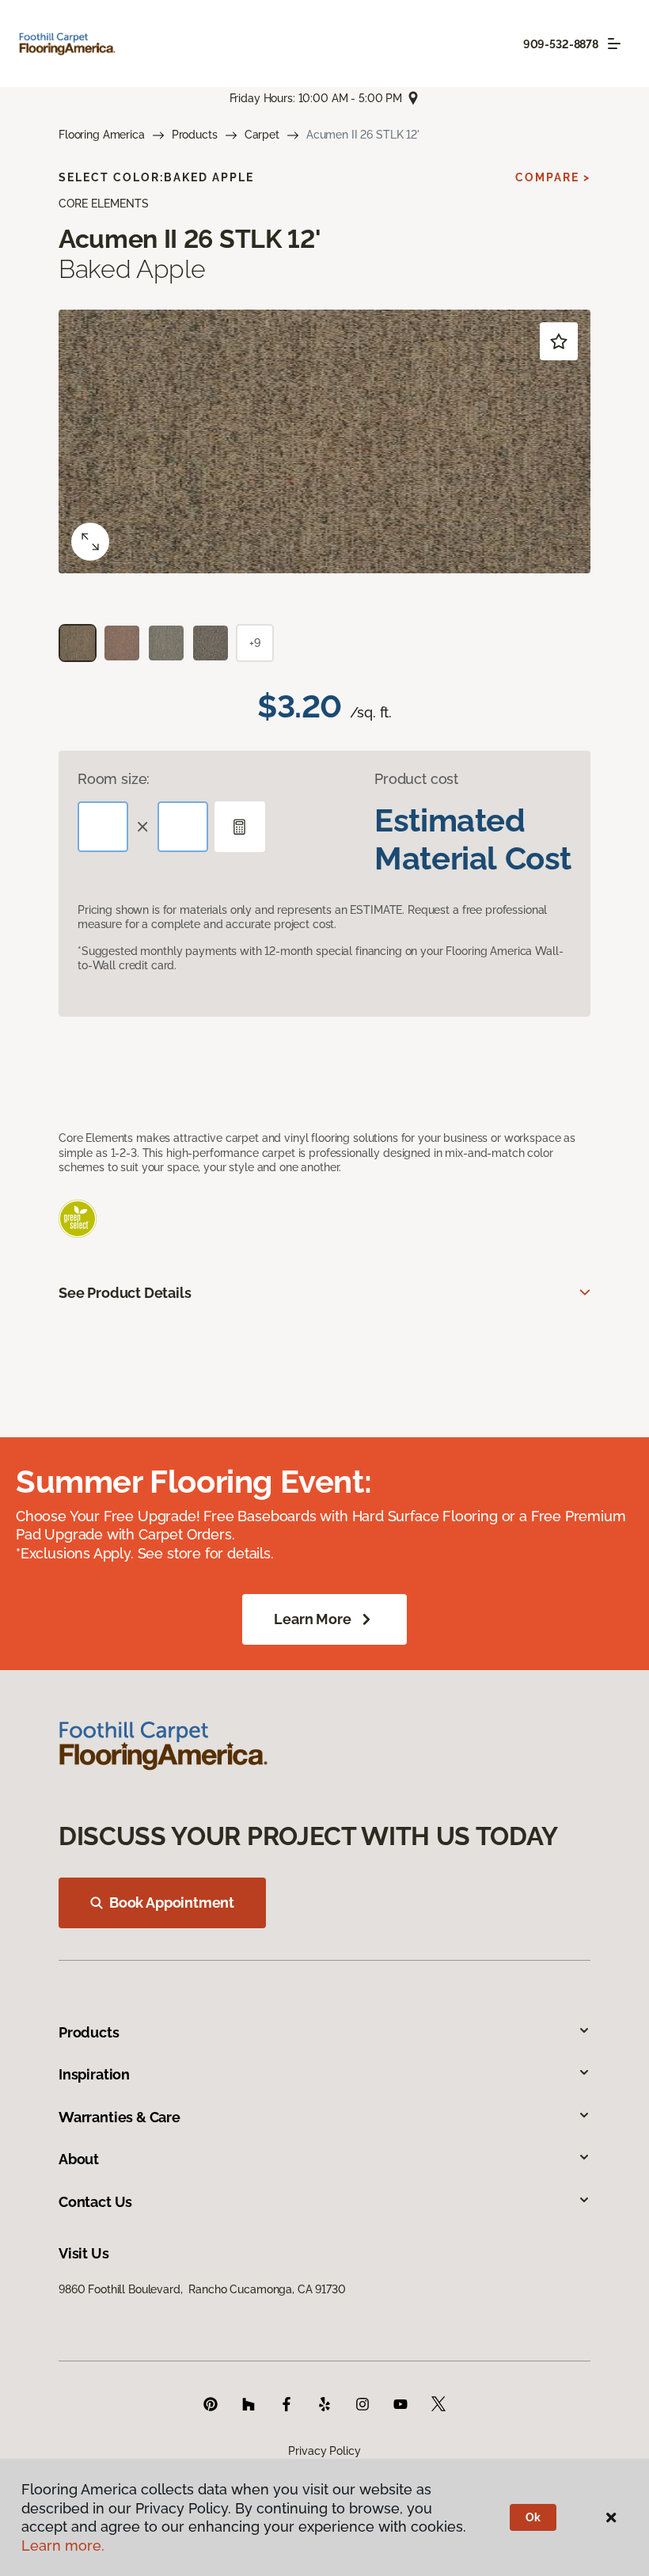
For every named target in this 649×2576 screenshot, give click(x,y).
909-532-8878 (561, 44)
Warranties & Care (120, 2117)
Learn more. (63, 2546)
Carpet (262, 135)
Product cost (416, 779)
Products (195, 135)
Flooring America (102, 135)
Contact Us (95, 2202)
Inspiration (94, 2074)
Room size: (114, 779)
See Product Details (125, 1293)
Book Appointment (172, 1903)
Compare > (553, 177)
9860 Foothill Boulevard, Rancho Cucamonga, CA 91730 (202, 2289)
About (79, 2159)
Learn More (312, 1619)
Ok (533, 2517)
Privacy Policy (324, 2451)
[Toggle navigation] (614, 44)
